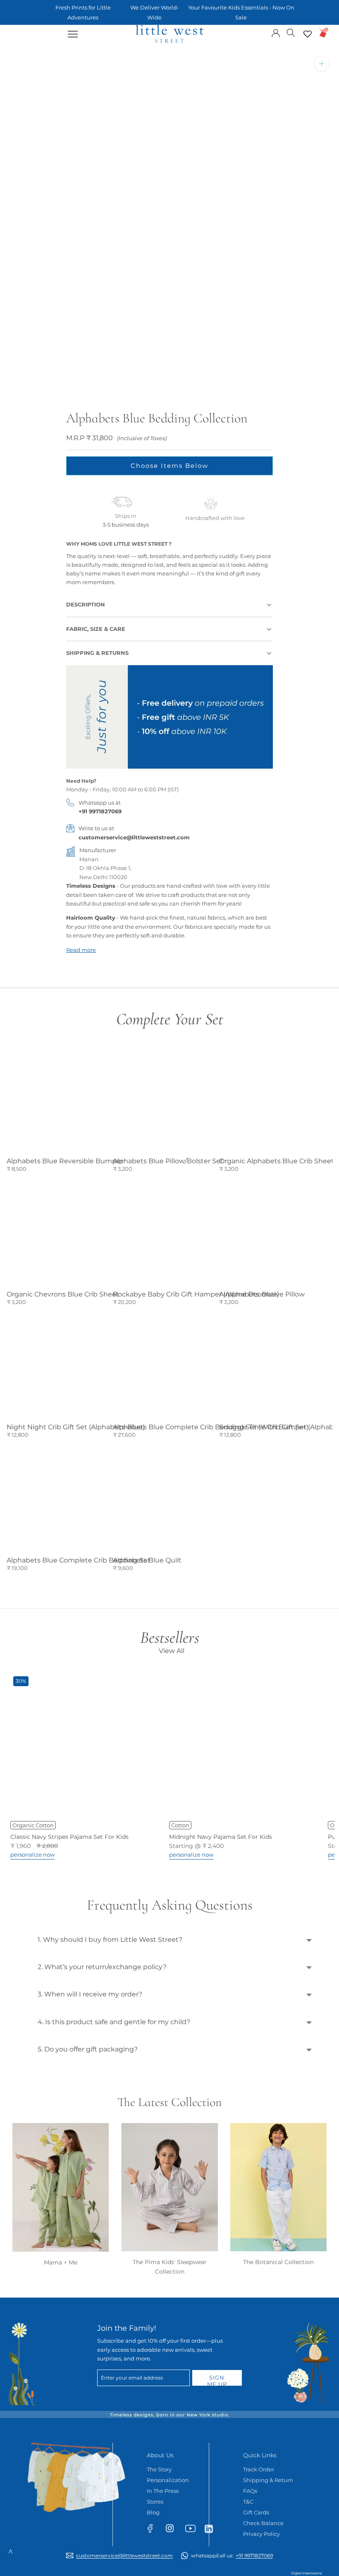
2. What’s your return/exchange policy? (102, 1967)
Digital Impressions (307, 2573)
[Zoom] (321, 64)
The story (159, 2469)
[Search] (291, 32)
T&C (248, 2502)
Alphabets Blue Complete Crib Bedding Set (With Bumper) (211, 1427)
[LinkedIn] (212, 2528)
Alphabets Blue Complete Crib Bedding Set (79, 1560)
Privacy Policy (261, 2534)
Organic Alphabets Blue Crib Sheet (277, 1161)
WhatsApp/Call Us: (232, 2556)
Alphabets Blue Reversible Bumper (65, 1161)
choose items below (169, 466)
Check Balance (263, 2523)
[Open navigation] (73, 34)
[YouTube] (193, 2530)
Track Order (259, 2469)
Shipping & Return (268, 2480)
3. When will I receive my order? (90, 1994)
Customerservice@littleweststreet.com (124, 2556)
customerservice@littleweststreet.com (134, 837)
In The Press (163, 2491)
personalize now (32, 1855)
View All (172, 1651)
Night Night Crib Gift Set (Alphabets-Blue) (76, 1427)
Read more (81, 950)
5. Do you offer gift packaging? (88, 2049)
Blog (153, 2512)
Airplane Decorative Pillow (262, 1294)
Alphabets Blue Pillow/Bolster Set (168, 1161)
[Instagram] (173, 2530)
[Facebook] (154, 2530)
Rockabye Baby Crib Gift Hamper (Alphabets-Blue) (196, 1294)
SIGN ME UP (217, 2380)
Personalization (168, 2480)
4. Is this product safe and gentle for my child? (114, 2022)
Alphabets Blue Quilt (147, 1560)
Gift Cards (256, 2512)
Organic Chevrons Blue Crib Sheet (63, 1294)
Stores (155, 2502)
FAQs (250, 2491)
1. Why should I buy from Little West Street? (110, 1940)
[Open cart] (324, 32)
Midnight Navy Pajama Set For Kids (221, 1837)
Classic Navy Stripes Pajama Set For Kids (69, 1837)
